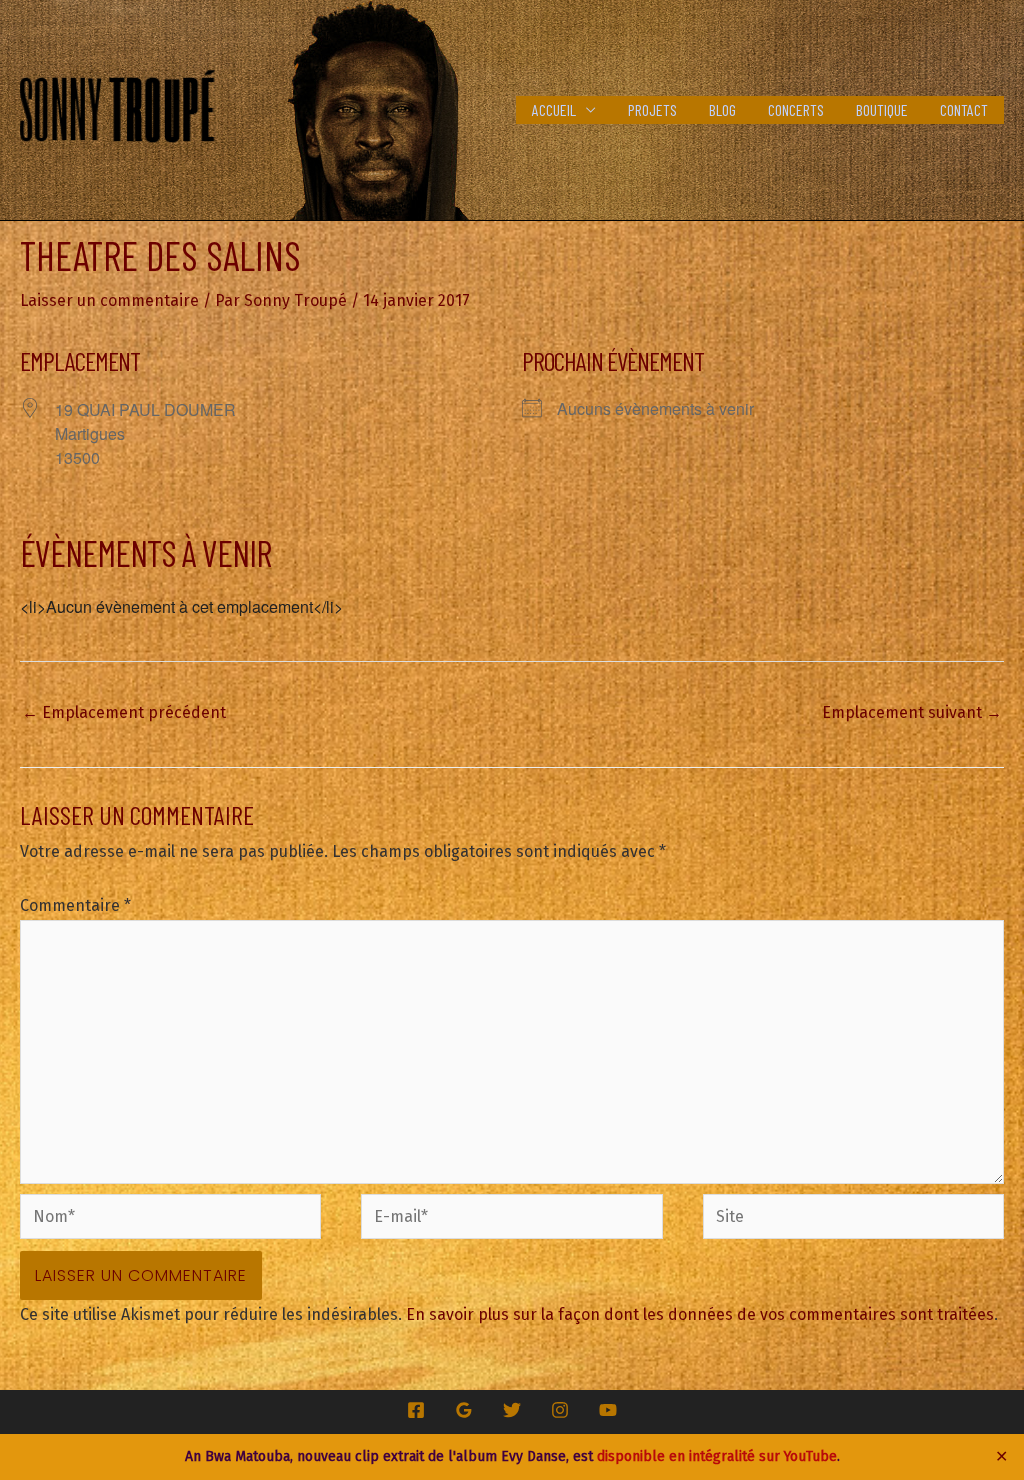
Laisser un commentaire (109, 300)
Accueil (554, 109)
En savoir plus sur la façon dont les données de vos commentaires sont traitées (700, 1314)
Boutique (882, 109)
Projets (652, 109)
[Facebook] (416, 1410)
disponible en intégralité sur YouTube (717, 1456)
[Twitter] (512, 1410)
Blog (722, 109)
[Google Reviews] (464, 1410)
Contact (964, 109)
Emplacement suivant (912, 712)
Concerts (796, 109)
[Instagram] (560, 1410)
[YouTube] (608, 1410)
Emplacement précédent (124, 712)
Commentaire (75, 905)
